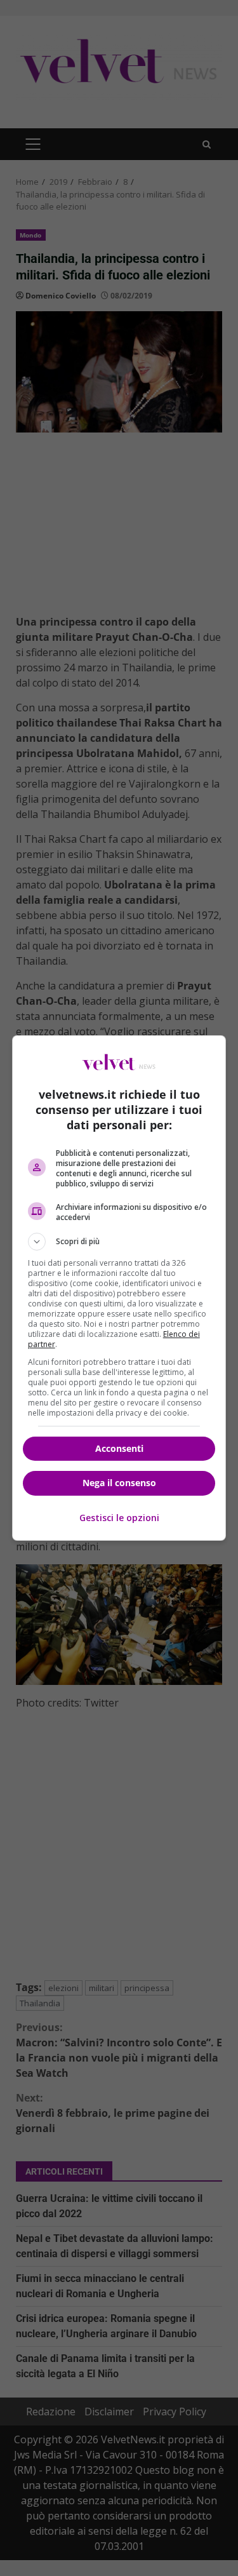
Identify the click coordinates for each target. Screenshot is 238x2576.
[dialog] (119, 1288)
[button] (119, 1242)
